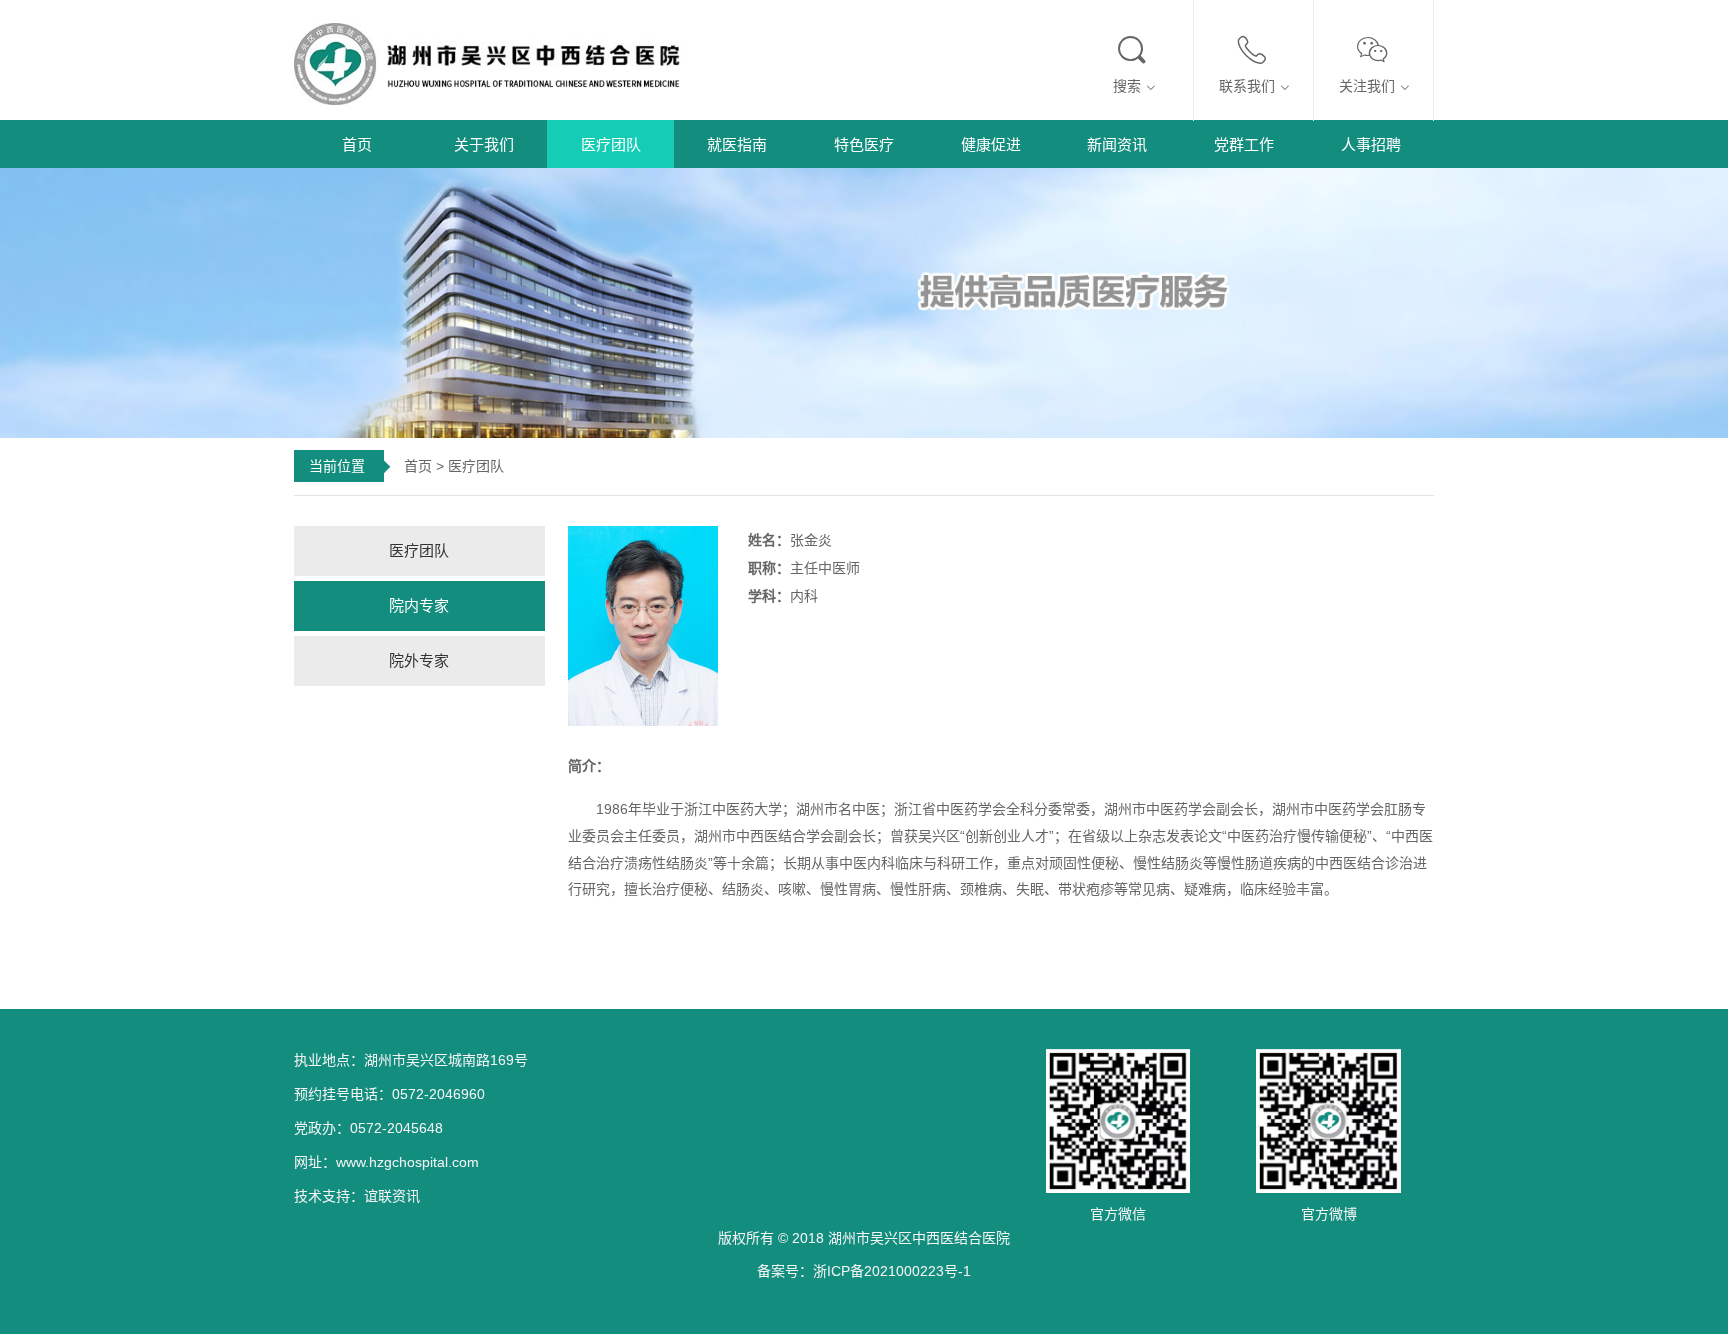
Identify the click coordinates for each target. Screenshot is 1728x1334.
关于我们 (484, 144)
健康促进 (991, 144)
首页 (357, 144)
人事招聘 (1371, 144)
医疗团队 (611, 144)
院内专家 (419, 605)
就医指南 (737, 144)
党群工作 (1244, 144)
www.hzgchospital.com (407, 1162)
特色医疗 (864, 144)
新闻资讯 (1117, 144)
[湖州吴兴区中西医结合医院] (499, 62)
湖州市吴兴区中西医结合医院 (919, 1238)
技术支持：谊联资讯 (357, 1196)
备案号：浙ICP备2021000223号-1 (864, 1271)
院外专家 (419, 660)
